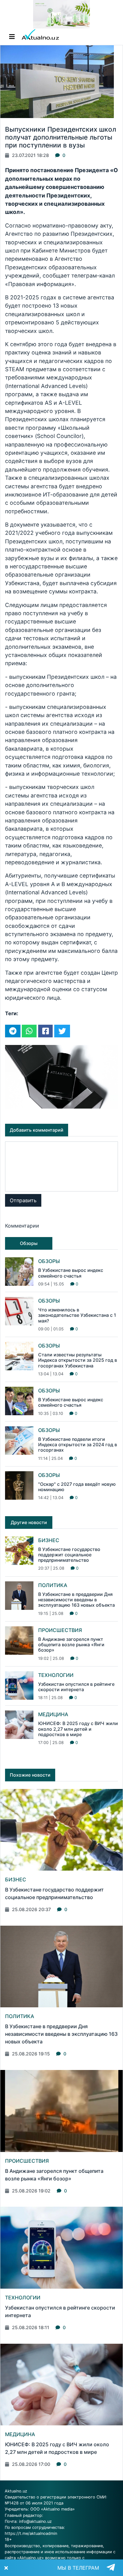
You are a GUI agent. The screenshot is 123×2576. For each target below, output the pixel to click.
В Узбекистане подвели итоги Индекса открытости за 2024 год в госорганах (78, 1445)
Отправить (23, 1200)
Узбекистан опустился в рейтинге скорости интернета (76, 1687)
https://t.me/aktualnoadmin (31, 2533)
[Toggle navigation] (12, 37)
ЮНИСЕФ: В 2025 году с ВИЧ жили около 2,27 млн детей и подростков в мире (78, 1729)
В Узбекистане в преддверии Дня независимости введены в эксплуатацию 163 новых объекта (76, 1600)
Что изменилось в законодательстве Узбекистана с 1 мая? (77, 1315)
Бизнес (49, 1540)
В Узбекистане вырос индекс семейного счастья (71, 1273)
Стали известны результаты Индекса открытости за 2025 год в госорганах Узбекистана (78, 1360)
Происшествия (60, 1630)
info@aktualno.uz (35, 2521)
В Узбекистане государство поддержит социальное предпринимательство (69, 1555)
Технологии (56, 1675)
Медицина (53, 1714)
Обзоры (49, 1261)
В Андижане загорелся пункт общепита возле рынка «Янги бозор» (71, 1645)
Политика (53, 1585)
